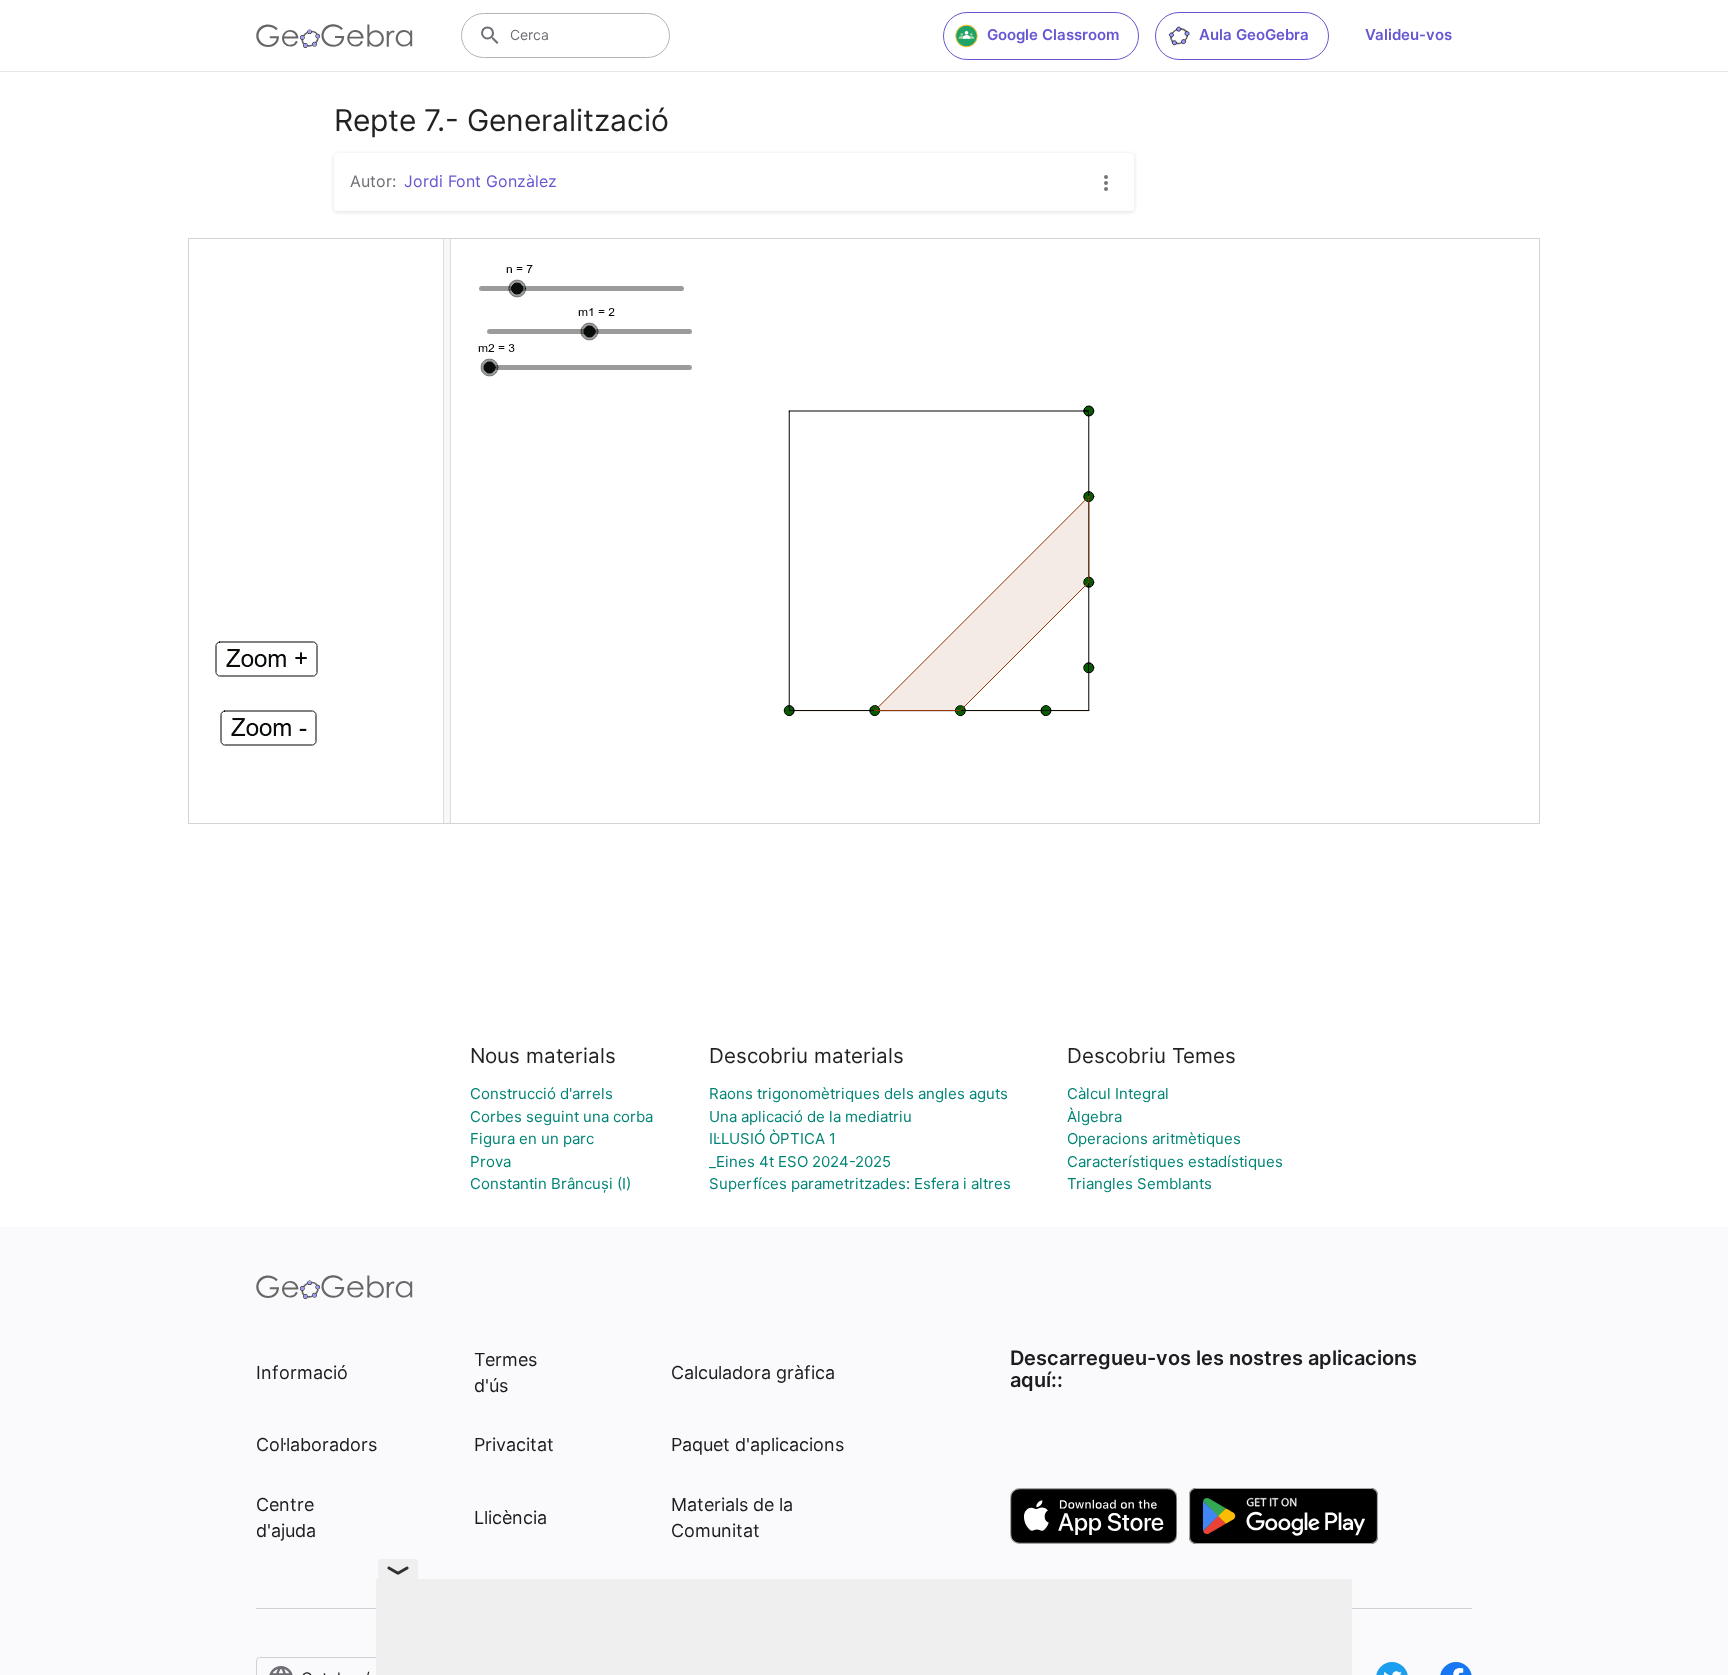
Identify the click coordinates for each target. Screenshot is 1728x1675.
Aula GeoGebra (1254, 34)
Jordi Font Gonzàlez (480, 181)
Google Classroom (1053, 34)
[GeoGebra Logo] (334, 36)
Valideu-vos (1408, 34)
